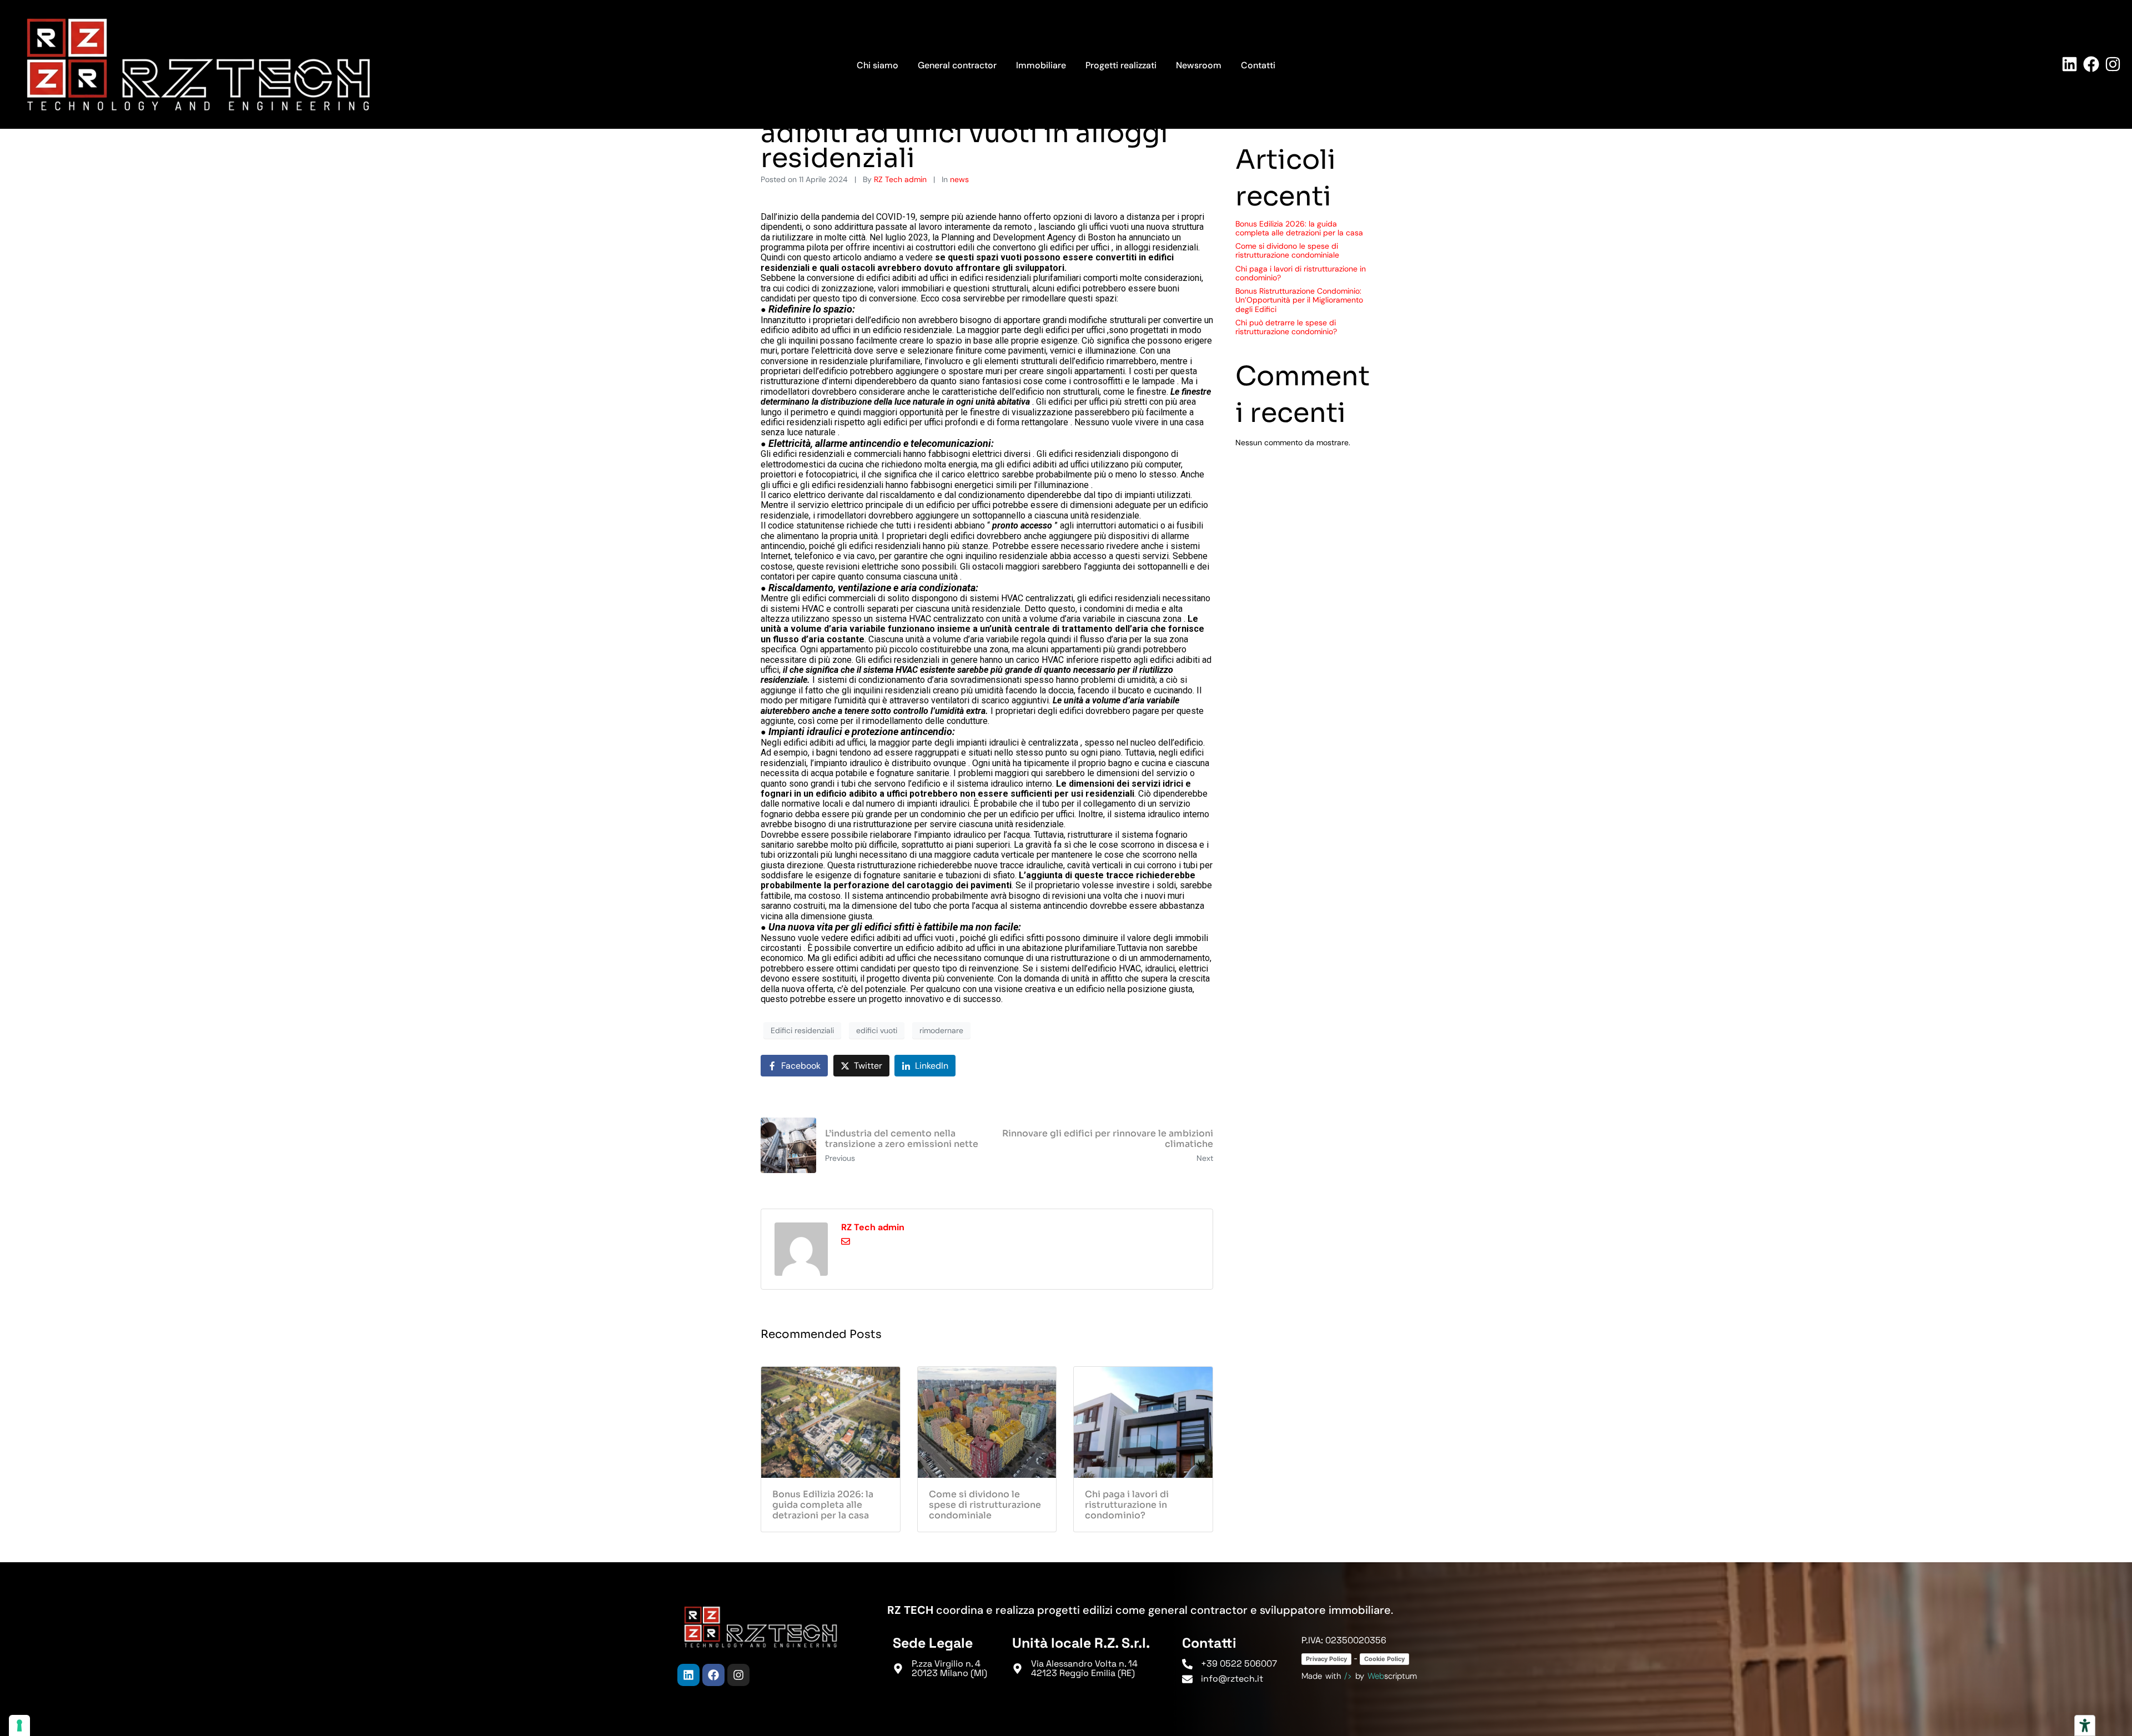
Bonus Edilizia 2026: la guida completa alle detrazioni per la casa (1299, 228)
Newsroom (1199, 65)
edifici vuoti (877, 1030)
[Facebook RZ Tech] (2091, 64)
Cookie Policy (1384, 1659)
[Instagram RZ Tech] (2113, 64)
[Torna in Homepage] (198, 64)
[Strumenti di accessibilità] (2085, 1725)
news (959, 179)
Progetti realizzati (1121, 65)
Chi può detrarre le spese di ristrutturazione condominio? (1286, 327)
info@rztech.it (1232, 1679)
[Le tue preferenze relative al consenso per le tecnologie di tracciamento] (19, 1725)
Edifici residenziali (802, 1030)
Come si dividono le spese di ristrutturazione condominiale (1287, 250)
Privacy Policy (1326, 1659)
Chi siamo (878, 65)
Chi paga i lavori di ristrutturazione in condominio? (1301, 273)
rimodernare (941, 1030)
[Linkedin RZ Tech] (2070, 64)
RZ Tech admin (900, 179)
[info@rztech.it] (1187, 1679)
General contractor (957, 65)
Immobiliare (1041, 65)
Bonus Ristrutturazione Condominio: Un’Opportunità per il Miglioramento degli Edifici (1299, 300)
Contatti (1258, 65)
